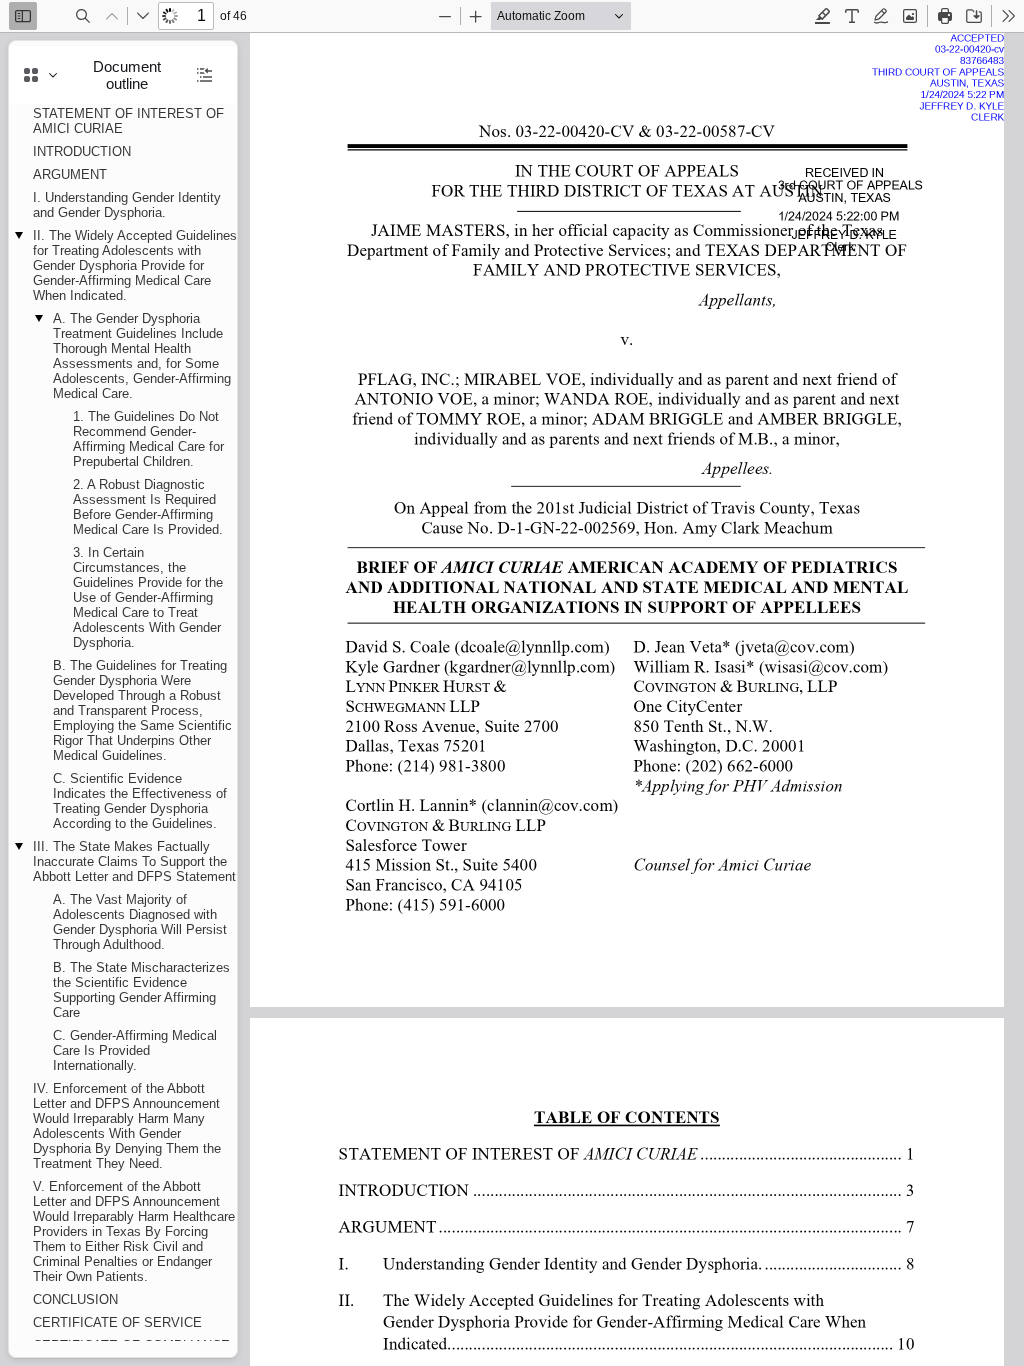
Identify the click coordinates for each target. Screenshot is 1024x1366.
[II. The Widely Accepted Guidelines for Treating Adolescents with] (627, 1301)
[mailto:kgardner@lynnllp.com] (537, 665)
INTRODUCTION (82, 151)
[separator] (243, 699)
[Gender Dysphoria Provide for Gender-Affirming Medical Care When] (627, 1322)
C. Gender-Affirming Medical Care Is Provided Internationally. (135, 1050)
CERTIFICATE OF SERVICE (117, 1322)
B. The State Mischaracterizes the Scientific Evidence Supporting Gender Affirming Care (141, 990)
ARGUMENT (70, 174)
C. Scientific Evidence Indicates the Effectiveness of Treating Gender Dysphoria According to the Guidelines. (140, 801)
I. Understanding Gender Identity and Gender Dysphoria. (127, 205)
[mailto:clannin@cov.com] (556, 804)
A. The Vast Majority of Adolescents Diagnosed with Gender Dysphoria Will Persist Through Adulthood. (140, 922)
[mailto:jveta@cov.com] (798, 645)
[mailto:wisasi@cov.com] (829, 665)
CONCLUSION (75, 1299)
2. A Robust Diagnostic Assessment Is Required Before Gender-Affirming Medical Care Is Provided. (148, 507)
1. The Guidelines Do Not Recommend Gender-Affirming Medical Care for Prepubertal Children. (148, 439)
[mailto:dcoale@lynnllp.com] (537, 645)
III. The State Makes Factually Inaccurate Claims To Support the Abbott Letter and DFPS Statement (134, 861)
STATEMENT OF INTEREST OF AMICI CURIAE (128, 121)
